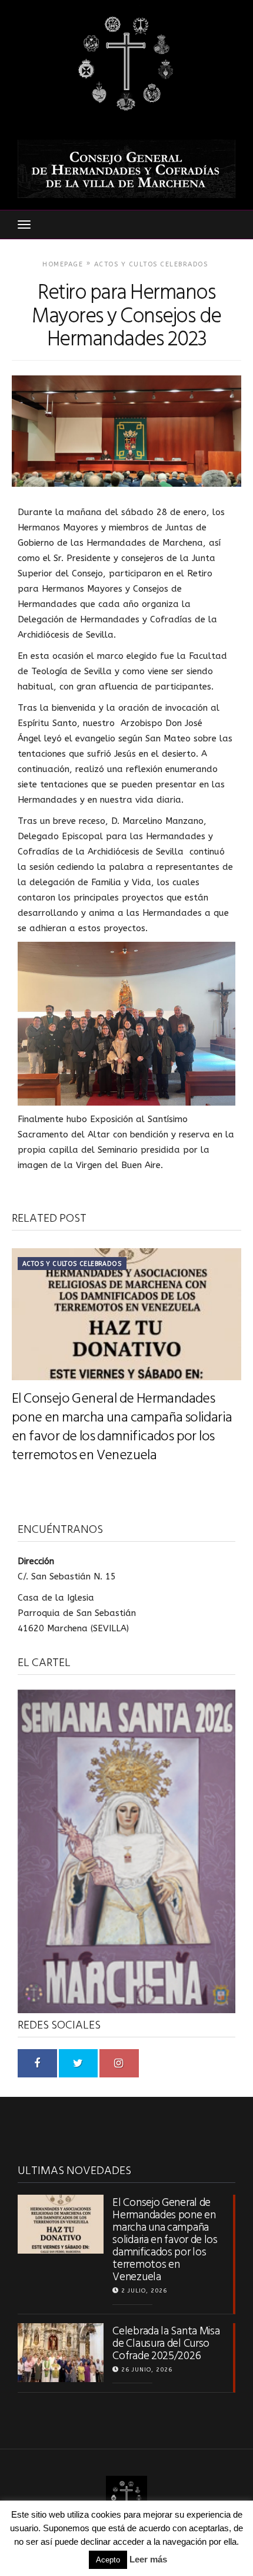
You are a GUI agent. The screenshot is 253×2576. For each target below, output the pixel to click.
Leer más (148, 2559)
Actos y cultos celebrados (151, 264)
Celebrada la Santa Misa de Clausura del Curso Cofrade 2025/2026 (166, 2344)
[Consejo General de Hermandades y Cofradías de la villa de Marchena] (126, 65)
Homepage (63, 264)
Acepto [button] (108, 2560)
